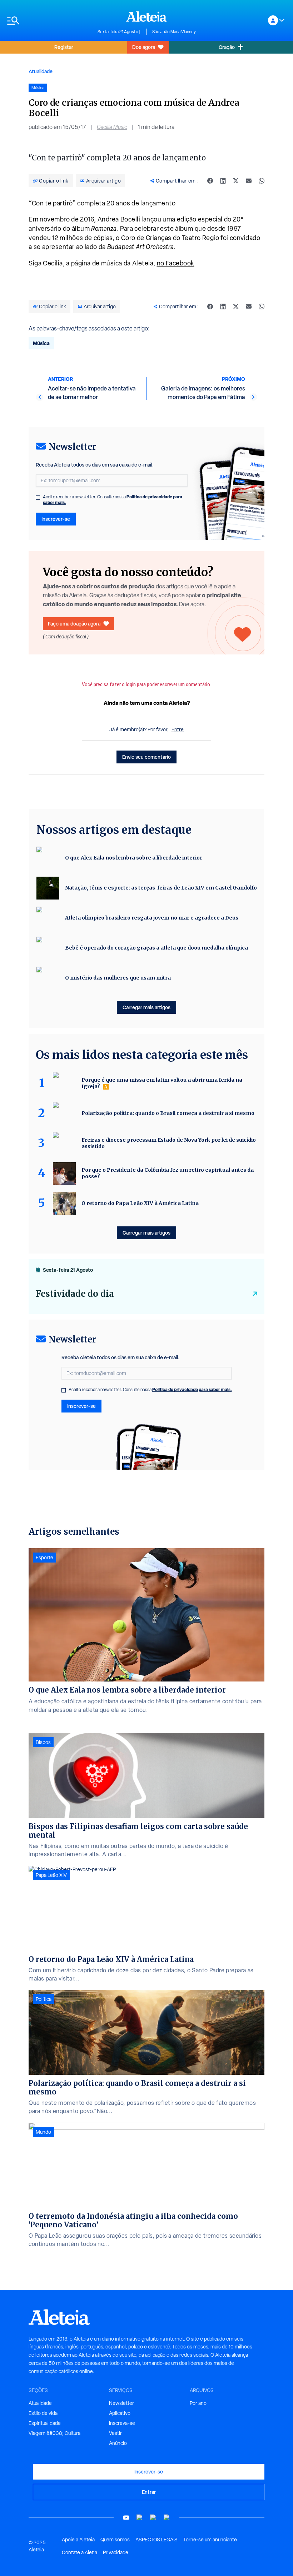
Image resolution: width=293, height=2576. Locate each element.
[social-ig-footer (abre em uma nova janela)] (167, 2518)
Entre (178, 729)
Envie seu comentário (146, 757)
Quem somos (115, 2540)
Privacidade (116, 2552)
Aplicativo (120, 2413)
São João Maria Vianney (174, 32)
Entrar (149, 2492)
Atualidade (41, 71)
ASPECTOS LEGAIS (157, 2540)
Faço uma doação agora (74, 624)
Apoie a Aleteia (78, 2540)
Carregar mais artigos (146, 1007)
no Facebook (176, 263)
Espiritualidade (45, 2423)
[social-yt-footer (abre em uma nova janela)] (126, 2518)
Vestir (115, 2433)
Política (44, 1999)
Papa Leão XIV (51, 1875)
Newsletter (121, 2403)
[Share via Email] (249, 181)
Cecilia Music (112, 127)
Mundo (43, 2132)
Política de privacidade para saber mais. (192, 1389)
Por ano (198, 2403)
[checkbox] (38, 498)
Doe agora (144, 47)
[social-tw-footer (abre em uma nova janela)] (153, 2518)
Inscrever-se (56, 519)
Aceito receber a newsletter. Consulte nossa (113, 500)
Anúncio (118, 2443)
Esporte (44, 1558)
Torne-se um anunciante (210, 2540)
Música (41, 343)
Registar (64, 47)
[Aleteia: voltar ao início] (146, 16)
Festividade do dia (75, 1294)
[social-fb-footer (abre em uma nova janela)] (140, 2518)
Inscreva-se (122, 2423)
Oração (227, 47)
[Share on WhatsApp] (262, 181)
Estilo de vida (43, 2413)
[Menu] (49, 21)
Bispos (43, 1742)
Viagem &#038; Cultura (54, 2433)
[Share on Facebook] (210, 181)
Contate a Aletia (80, 2552)
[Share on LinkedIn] (223, 181)
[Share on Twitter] (236, 181)
